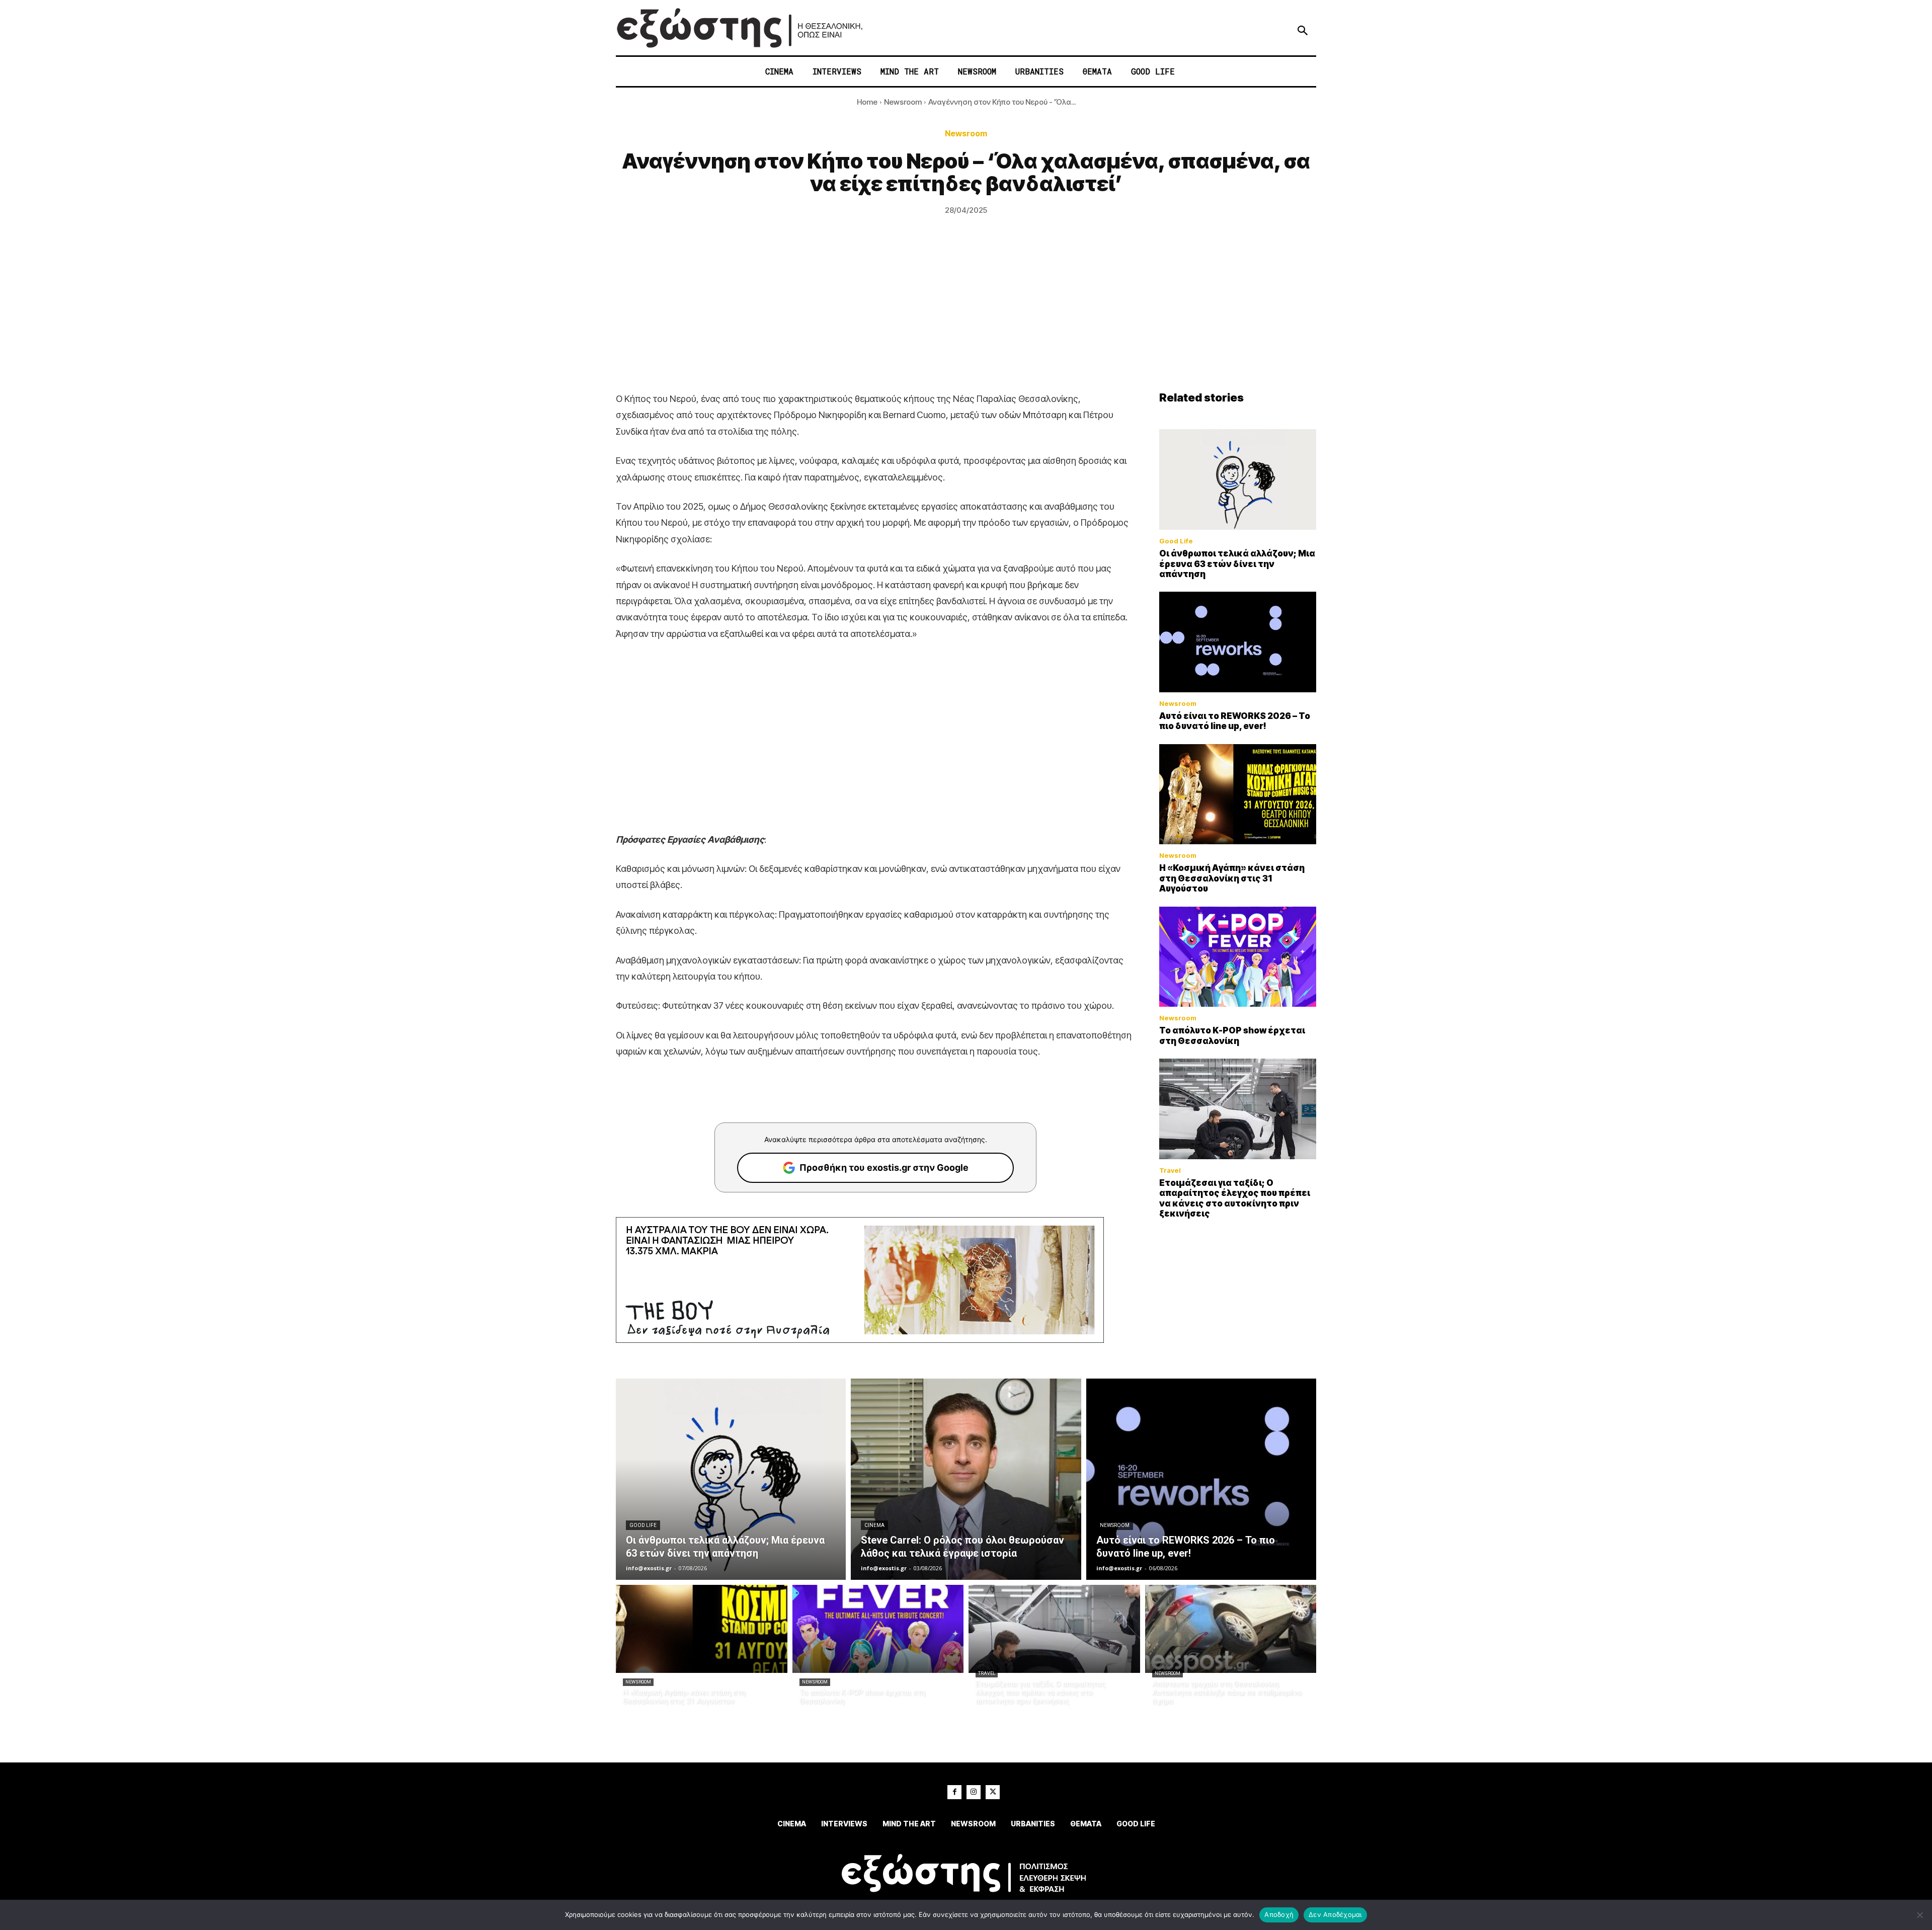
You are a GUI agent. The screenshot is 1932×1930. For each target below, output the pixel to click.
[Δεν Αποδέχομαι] (1919, 1915)
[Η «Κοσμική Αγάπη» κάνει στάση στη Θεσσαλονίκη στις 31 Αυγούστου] (1238, 794)
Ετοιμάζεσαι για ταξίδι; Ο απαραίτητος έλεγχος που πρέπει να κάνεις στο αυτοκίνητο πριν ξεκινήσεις (1235, 1198)
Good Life (1176, 541)
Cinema (874, 1525)
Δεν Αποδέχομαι (1335, 1914)
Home (867, 102)
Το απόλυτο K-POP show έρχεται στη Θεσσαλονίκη (1232, 1035)
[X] (993, 1792)
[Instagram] (974, 1792)
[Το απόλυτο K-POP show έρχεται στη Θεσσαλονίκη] (1238, 957)
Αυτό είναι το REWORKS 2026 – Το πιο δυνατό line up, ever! (1235, 721)
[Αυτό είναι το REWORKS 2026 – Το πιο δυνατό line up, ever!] (1238, 642)
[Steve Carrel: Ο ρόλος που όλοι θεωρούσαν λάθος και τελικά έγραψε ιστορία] (966, 1479)
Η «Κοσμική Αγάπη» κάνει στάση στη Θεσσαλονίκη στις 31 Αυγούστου (1232, 878)
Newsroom (903, 102)
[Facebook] (954, 1792)
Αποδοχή (1279, 1914)
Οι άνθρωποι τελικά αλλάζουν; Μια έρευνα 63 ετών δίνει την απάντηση (1237, 564)
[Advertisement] (966, 315)
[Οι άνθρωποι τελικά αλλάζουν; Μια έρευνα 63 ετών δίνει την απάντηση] (1238, 479)
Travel (1170, 1171)
